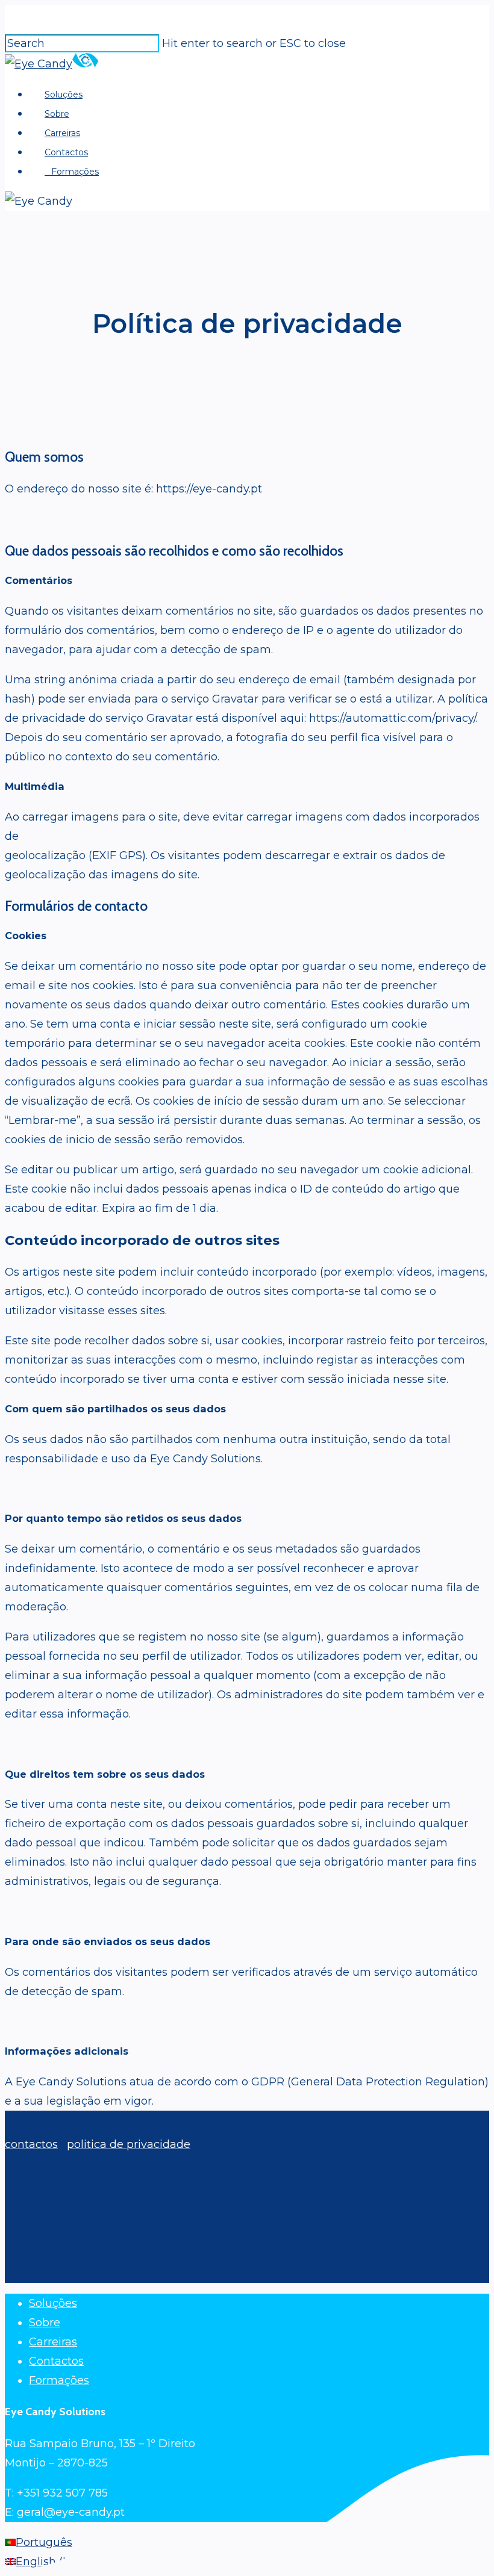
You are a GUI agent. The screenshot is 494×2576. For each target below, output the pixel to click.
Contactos (56, 2361)
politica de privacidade (129, 2144)
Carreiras (53, 2342)
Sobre (45, 2323)
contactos (31, 2144)
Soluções (53, 2303)
